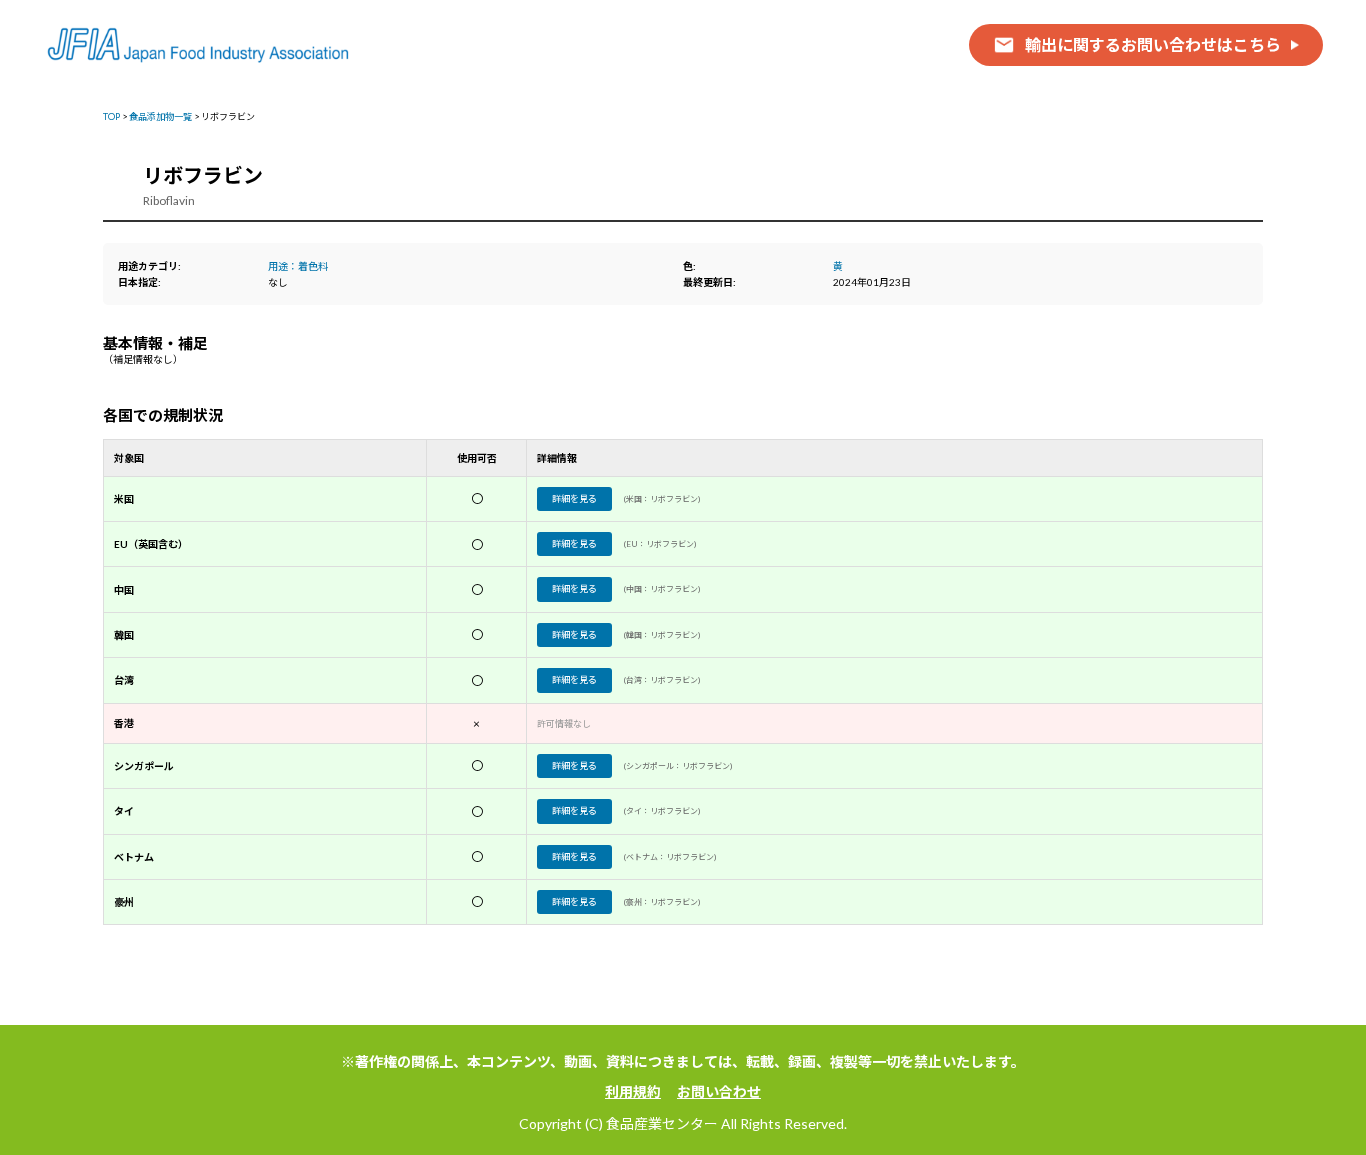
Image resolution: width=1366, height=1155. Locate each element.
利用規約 (633, 1091)
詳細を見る (574, 498)
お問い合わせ (719, 1091)
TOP (111, 116)
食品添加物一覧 (160, 116)
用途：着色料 (298, 266)
